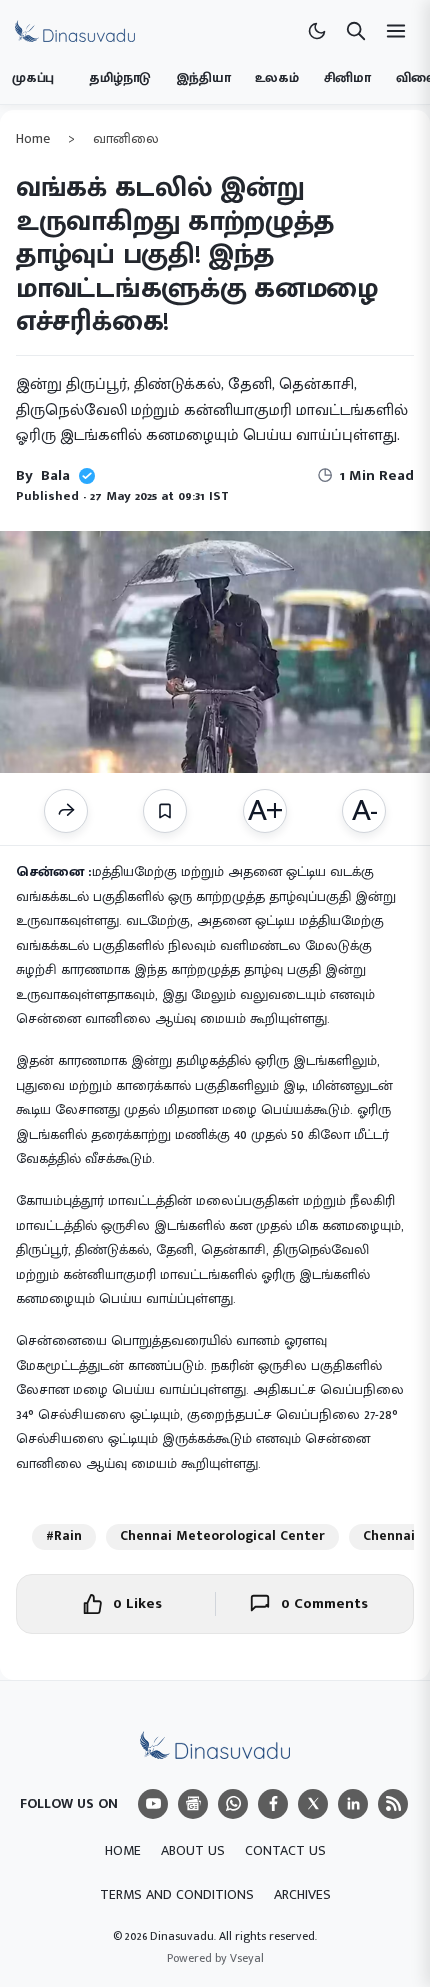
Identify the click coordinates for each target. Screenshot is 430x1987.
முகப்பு (33, 78)
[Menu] (153, 1804)
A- (364, 811)
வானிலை (126, 138)
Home (33, 138)
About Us (193, 1850)
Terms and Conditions (177, 1894)
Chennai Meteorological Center (222, 1536)
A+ (265, 811)
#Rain (64, 1536)
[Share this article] (66, 811)
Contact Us (285, 1850)
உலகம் (276, 78)
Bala (55, 475)
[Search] (356, 31)
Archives (302, 1894)
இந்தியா (203, 78)
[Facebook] (273, 1804)
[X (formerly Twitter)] (313, 1804)
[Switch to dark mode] (317, 31)
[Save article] (165, 811)
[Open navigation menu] (396, 31)
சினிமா (347, 78)
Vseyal (247, 1958)
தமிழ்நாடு (120, 78)
